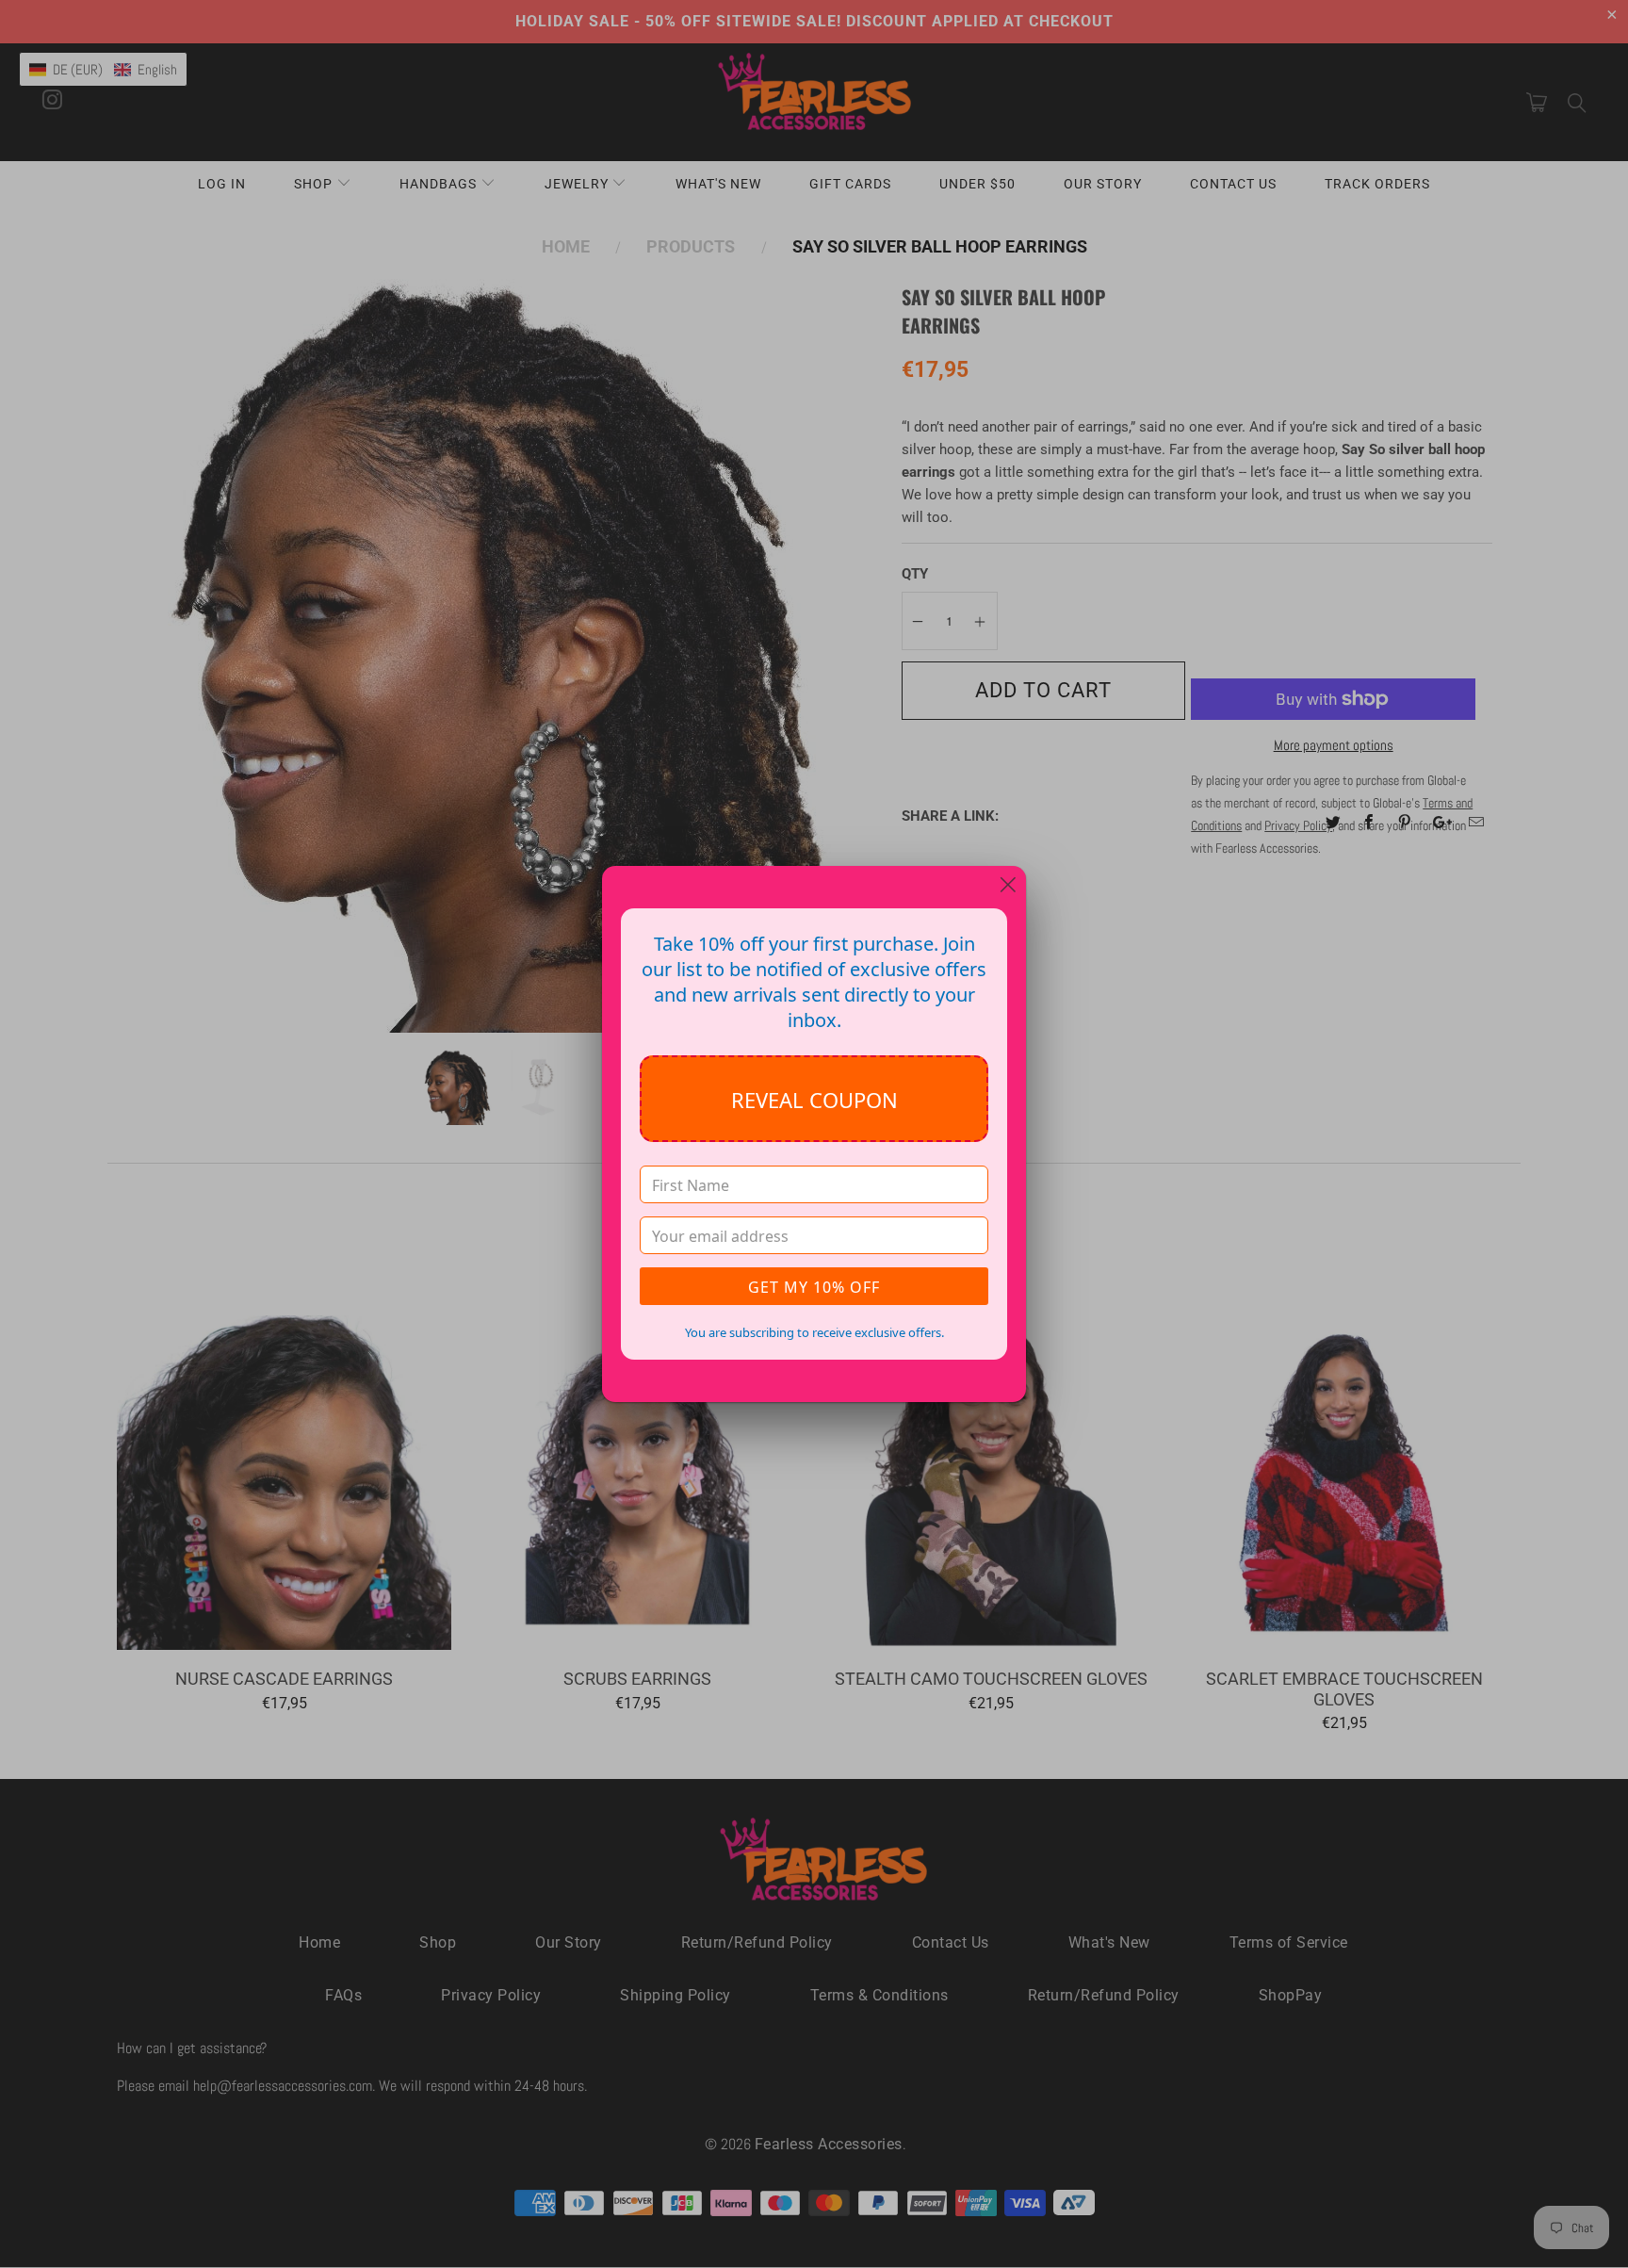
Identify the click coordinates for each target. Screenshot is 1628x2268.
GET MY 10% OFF (814, 1287)
